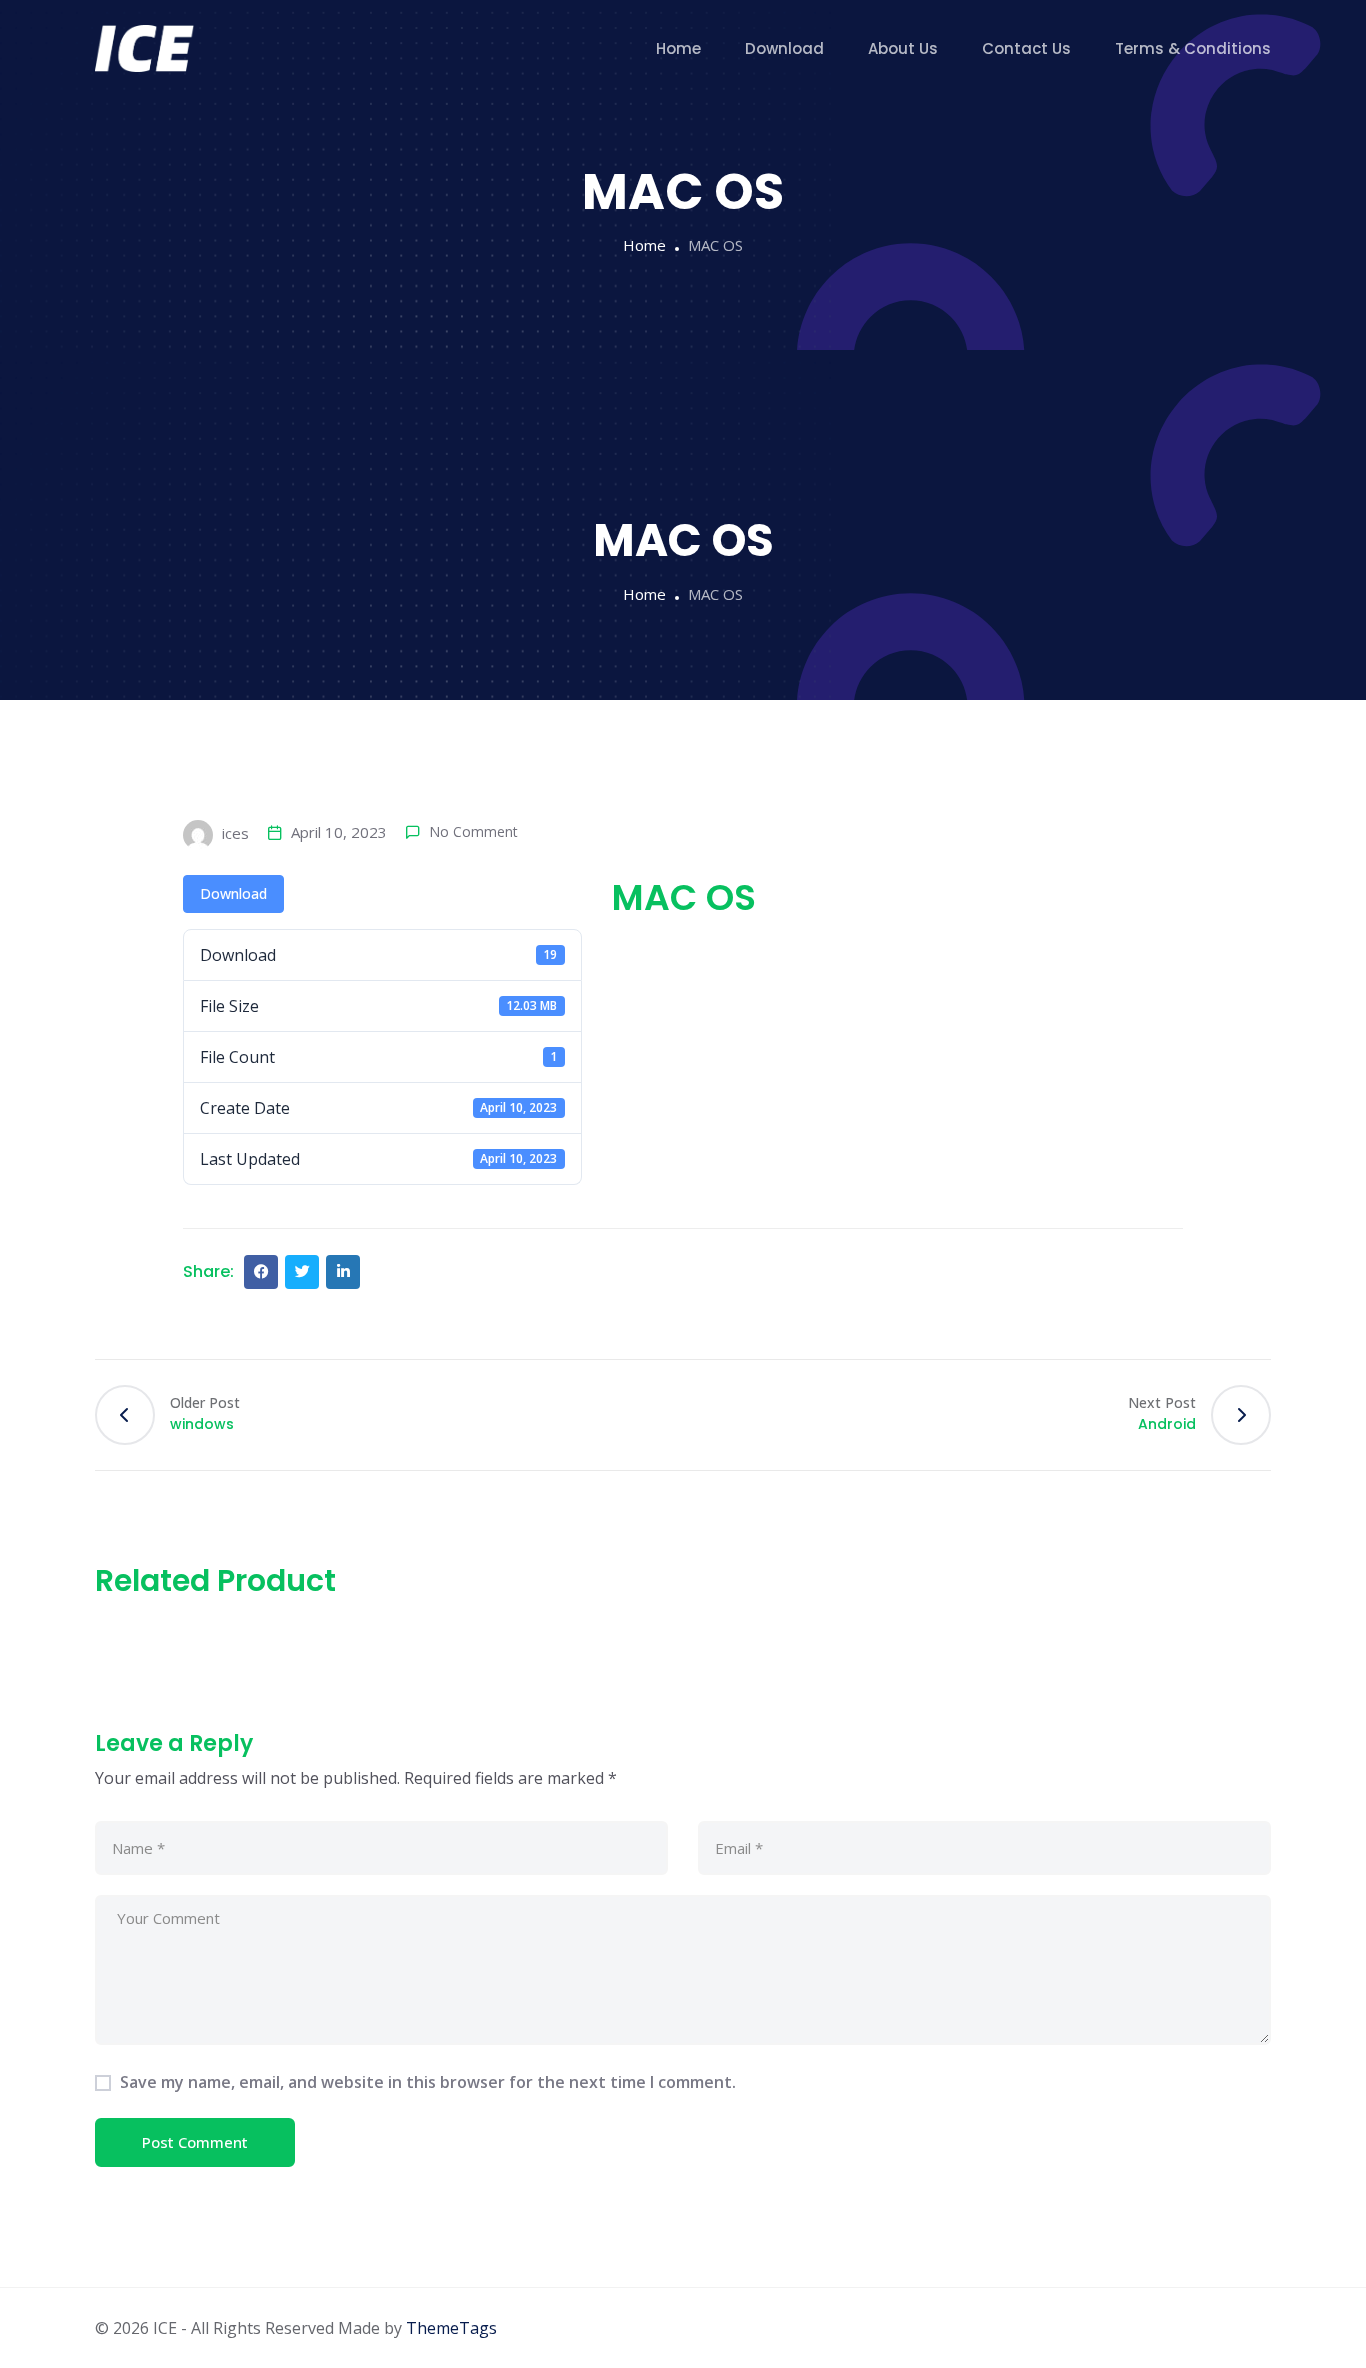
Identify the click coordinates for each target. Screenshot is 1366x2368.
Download (784, 48)
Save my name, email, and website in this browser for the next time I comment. (428, 2082)
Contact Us (1026, 48)
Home (678, 48)
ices (233, 833)
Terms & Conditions (1193, 48)
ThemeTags (451, 2328)
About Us (903, 48)
